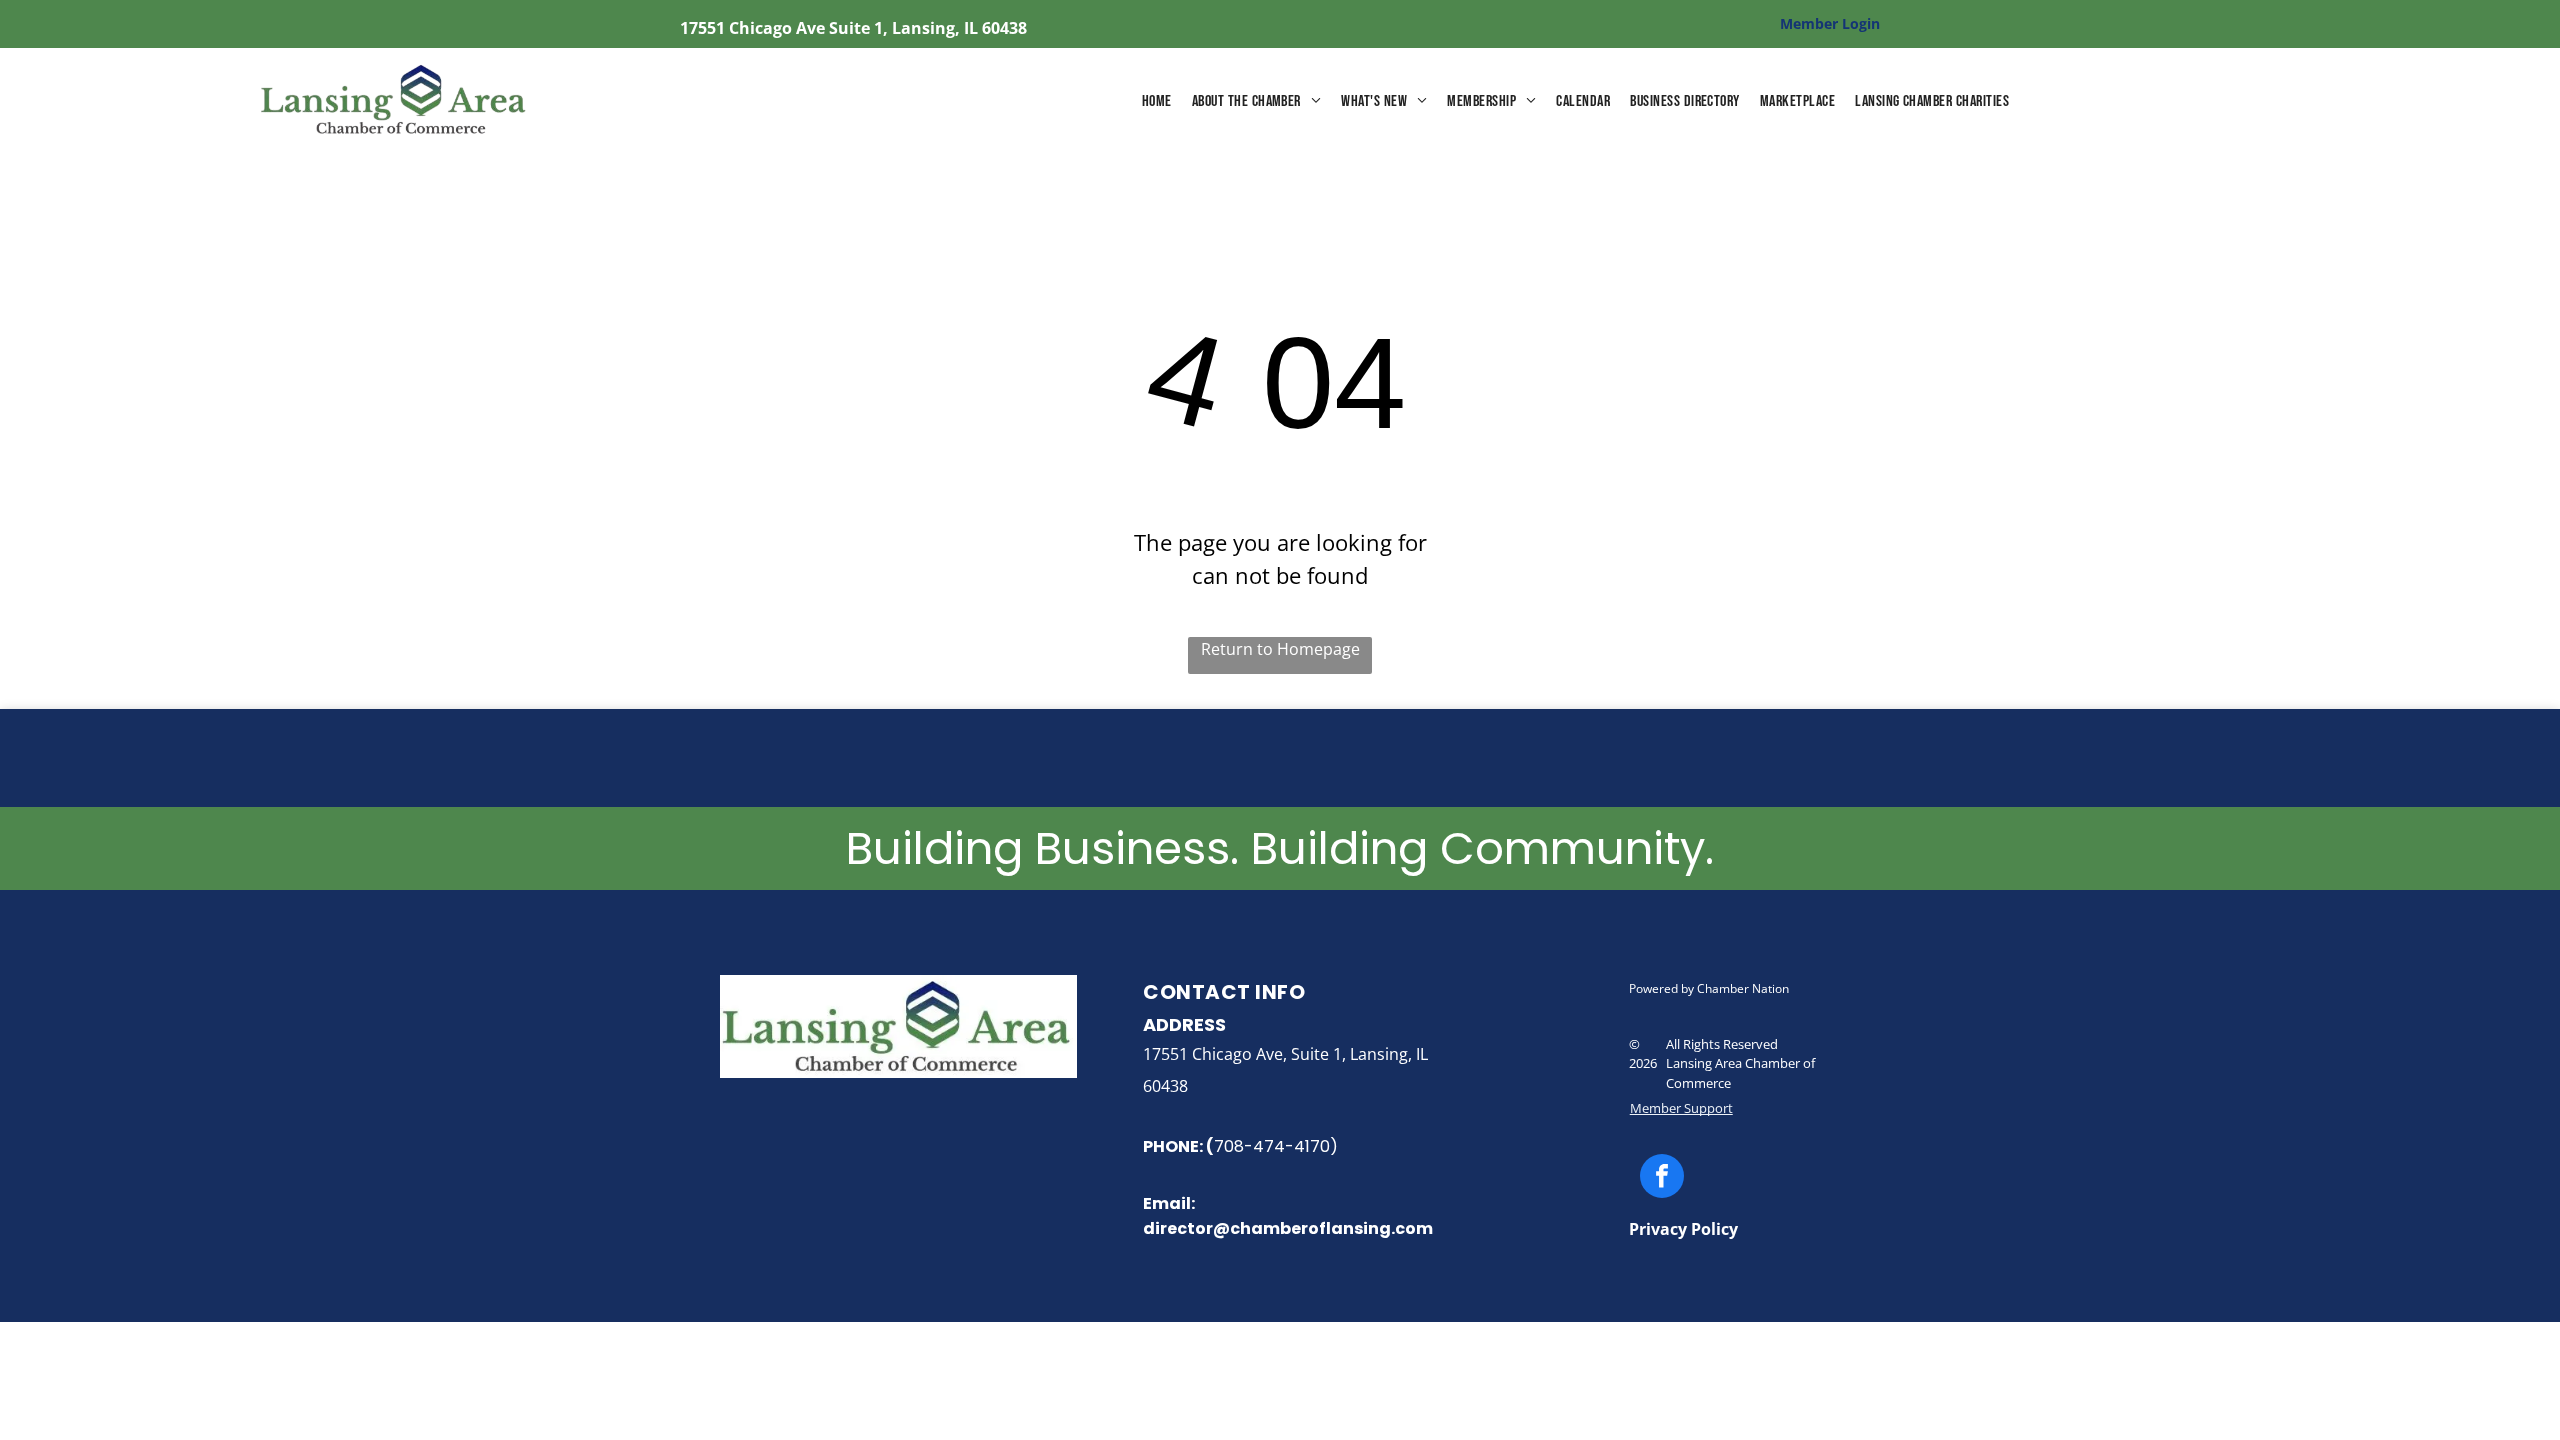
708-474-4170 (1272, 1146)
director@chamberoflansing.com (1288, 1228)
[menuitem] (1157, 102)
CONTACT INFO (1224, 992)
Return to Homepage (1280, 649)
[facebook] (1662, 1178)
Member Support (1681, 1108)
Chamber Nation (1743, 988)
